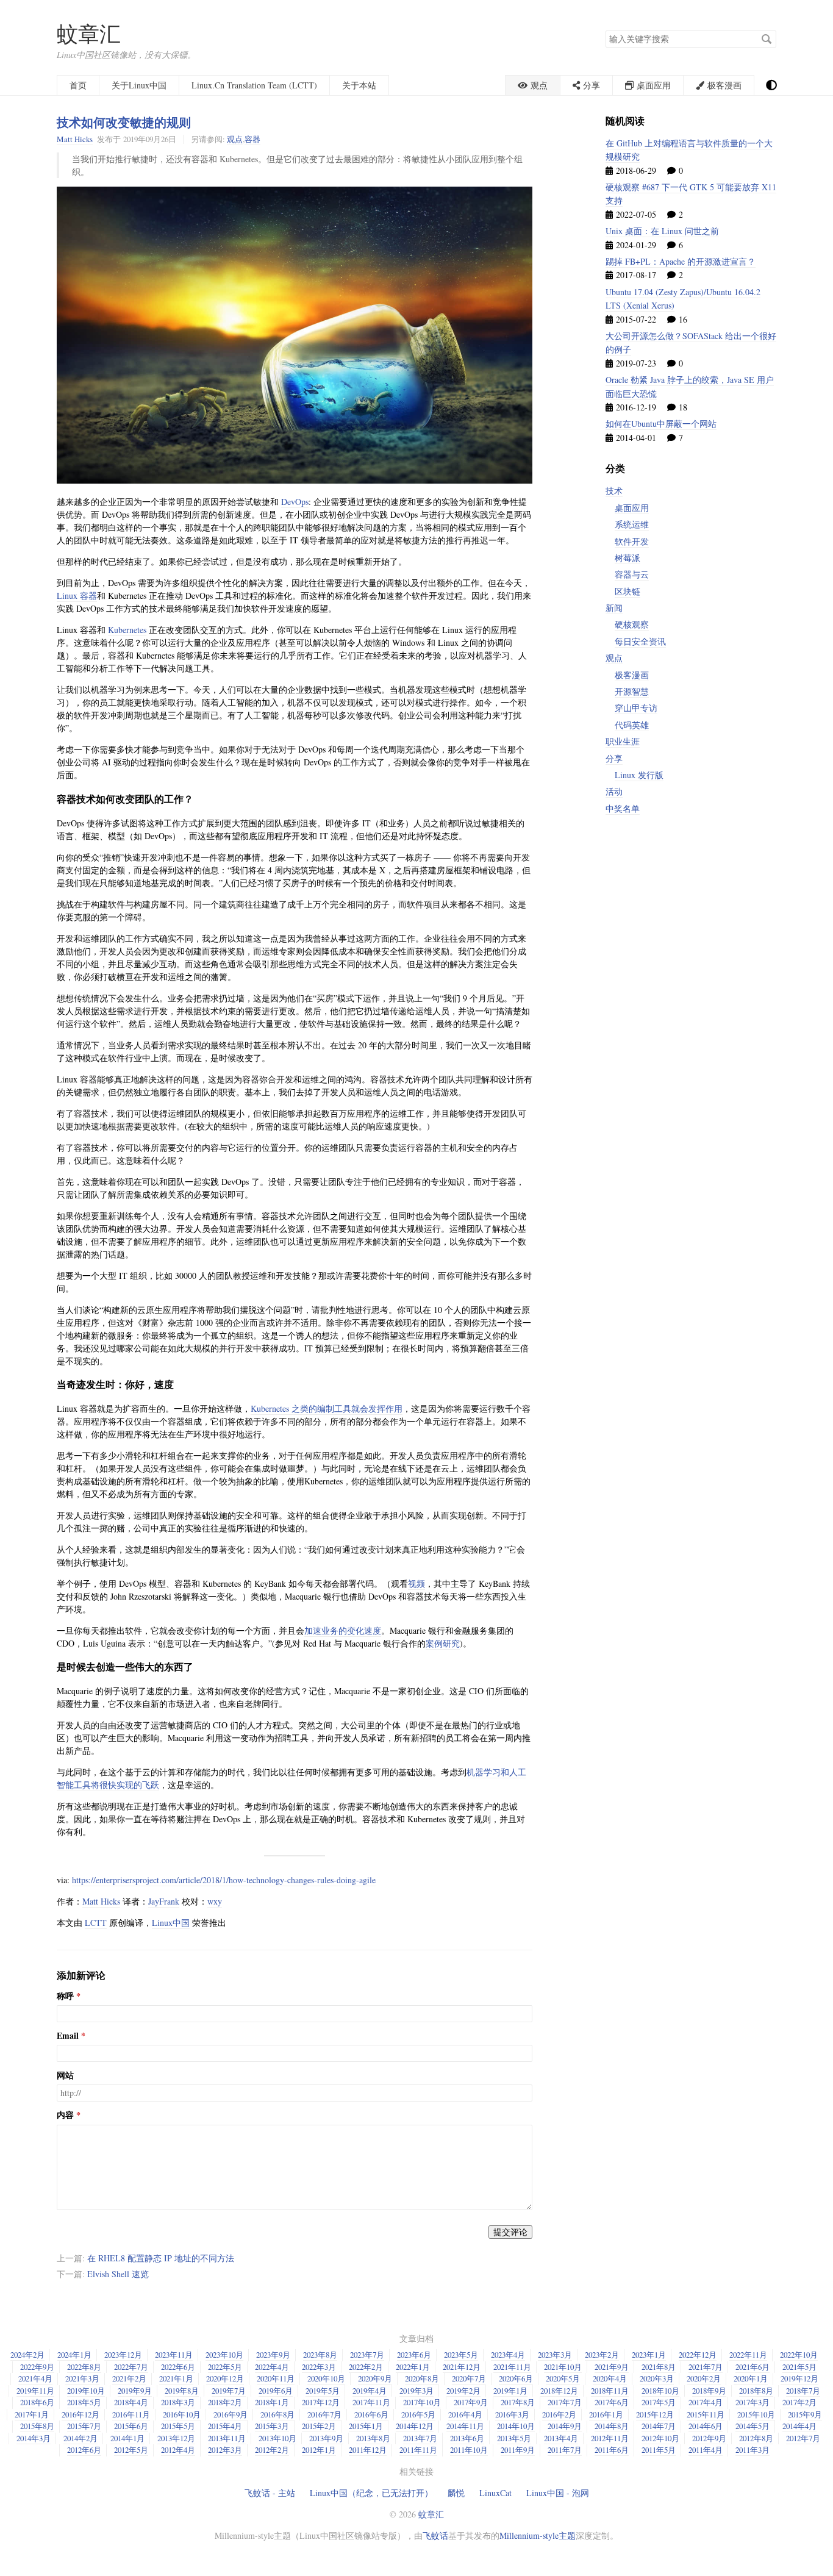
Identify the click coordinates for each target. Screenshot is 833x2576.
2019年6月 (276, 2391)
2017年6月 (612, 2402)
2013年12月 (176, 2438)
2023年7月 (367, 2355)
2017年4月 (706, 2402)
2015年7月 (84, 2426)
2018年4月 (131, 2402)
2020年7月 (469, 2378)
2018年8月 (756, 2391)
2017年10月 (422, 2402)
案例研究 (443, 1643)
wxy (215, 1901)
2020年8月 (422, 2378)
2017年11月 (371, 2402)
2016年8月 (277, 2414)
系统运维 (632, 524)
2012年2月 (272, 2450)
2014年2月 (80, 2438)
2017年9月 (471, 2402)
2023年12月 (123, 2355)
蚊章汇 (89, 33)
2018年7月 (803, 2391)
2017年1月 (32, 2414)
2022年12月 (698, 2355)
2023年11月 (174, 2355)
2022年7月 (131, 2367)
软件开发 (632, 541)
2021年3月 (82, 2378)
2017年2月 (799, 2402)
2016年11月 (131, 2414)
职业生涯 (623, 741)
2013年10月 (277, 2438)
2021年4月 (35, 2378)
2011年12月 (368, 2450)
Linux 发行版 (639, 775)
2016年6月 (371, 2414)
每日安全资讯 (640, 641)
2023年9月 (273, 2355)
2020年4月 (610, 2378)
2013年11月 (227, 2438)
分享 (614, 758)
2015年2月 (319, 2426)
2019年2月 (463, 2391)
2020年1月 (751, 2378)
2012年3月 (225, 2450)
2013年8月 (373, 2438)
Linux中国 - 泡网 (558, 2493)
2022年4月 (272, 2367)
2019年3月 (416, 2391)
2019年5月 (323, 2391)
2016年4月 (465, 2414)
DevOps (295, 502)
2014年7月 (659, 2426)
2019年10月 (86, 2391)
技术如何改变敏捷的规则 (124, 122)
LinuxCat (495, 2493)
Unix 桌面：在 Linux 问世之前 (662, 231)
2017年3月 (753, 2402)
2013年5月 (514, 2438)
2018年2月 (225, 2402)
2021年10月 (563, 2367)
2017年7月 (565, 2402)
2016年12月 (80, 2414)
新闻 (614, 608)
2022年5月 (225, 2367)
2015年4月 (225, 2426)
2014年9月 (565, 2426)
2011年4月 (706, 2450)
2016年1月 (606, 2414)
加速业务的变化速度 (343, 1630)
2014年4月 (799, 2426)
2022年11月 (748, 2355)
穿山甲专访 (636, 708)
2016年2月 (559, 2414)
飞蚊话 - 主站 (270, 2493)
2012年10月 (660, 2438)
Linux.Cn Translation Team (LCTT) (254, 85)
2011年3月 (753, 2450)
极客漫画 (632, 675)
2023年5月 (461, 2355)
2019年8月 (182, 2391)
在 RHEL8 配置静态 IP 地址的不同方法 (161, 2258)
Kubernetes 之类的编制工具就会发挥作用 (327, 1408)
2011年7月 (565, 2450)
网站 (65, 2075)
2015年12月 (655, 2414)
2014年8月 (612, 2426)
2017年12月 (321, 2402)
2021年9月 (612, 2367)
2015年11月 (706, 2414)
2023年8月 (320, 2355)
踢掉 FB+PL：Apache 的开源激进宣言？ (681, 261)
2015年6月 (131, 2426)
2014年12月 (415, 2426)
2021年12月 (462, 2367)
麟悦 (456, 2493)
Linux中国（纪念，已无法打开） (371, 2493)
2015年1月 (366, 2426)
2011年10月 (469, 2450)
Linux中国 (171, 1923)
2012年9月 (709, 2438)
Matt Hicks (75, 139)
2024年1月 (74, 2355)
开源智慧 (632, 691)
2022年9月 (37, 2367)
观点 (235, 139)
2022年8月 (84, 2367)
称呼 (65, 1996)
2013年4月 (561, 2438)
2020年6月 (516, 2378)
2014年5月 (753, 2426)
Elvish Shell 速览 (118, 2274)
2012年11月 (610, 2438)
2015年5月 (178, 2426)
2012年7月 (803, 2438)
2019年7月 (229, 2391)
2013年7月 (420, 2438)
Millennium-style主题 (538, 2535)
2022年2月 (366, 2367)
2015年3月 (272, 2426)
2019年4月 (370, 2391)
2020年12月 (225, 2378)
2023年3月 (555, 2355)
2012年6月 (84, 2450)
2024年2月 (27, 2355)
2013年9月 (326, 2438)
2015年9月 (805, 2414)
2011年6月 (612, 2450)
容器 (252, 139)
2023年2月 (602, 2355)
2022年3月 (319, 2367)
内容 (65, 2115)
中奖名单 (623, 808)
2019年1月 (510, 2391)
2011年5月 (659, 2450)
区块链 (627, 591)
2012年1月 (319, 2450)
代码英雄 (632, 725)
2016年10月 (182, 2414)
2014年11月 (465, 2426)
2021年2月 (129, 2378)
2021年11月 (512, 2367)
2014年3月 (34, 2438)
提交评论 (510, 2232)
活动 (614, 791)
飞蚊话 (435, 2535)
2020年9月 (375, 2378)
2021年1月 (176, 2378)
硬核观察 (632, 624)
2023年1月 (649, 2355)
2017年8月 (518, 2402)
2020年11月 (276, 2378)
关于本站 (359, 85)
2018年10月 (660, 2391)
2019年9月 (135, 2391)
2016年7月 (324, 2414)
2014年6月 (706, 2426)
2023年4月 (508, 2355)
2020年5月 (563, 2378)
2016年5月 (418, 2414)
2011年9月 (518, 2450)
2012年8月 (756, 2438)
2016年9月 (231, 2414)
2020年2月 (704, 2378)
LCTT (96, 1923)
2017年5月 (659, 2402)
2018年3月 (178, 2402)
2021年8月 (659, 2367)
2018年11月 (610, 2391)
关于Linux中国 (139, 85)
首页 (78, 85)
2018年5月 (84, 2402)
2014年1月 (127, 2438)
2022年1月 (413, 2367)
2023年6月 (414, 2355)
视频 (416, 1583)
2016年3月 (512, 2414)
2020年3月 (657, 2378)
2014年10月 (516, 2426)
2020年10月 (326, 2378)
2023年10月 (224, 2355)
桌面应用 (632, 508)
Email (68, 2036)
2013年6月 (467, 2438)
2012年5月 (131, 2450)
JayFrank (164, 1901)
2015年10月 (756, 2414)
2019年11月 (35, 2391)
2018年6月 (37, 2402)
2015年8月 (37, 2426)
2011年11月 (418, 2450)
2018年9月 (709, 2391)
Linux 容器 (77, 596)
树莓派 (627, 558)
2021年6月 (753, 2367)
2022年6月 (178, 2367)
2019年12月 (799, 2378)
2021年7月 (706, 2367)
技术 (614, 491)
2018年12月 (559, 2391)
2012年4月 (178, 2450)
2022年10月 (799, 2355)
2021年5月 (799, 2367)
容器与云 (632, 574)
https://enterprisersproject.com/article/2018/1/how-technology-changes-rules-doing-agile (224, 1880)
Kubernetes (127, 630)
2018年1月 (272, 2402)
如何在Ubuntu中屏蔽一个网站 (661, 424)
